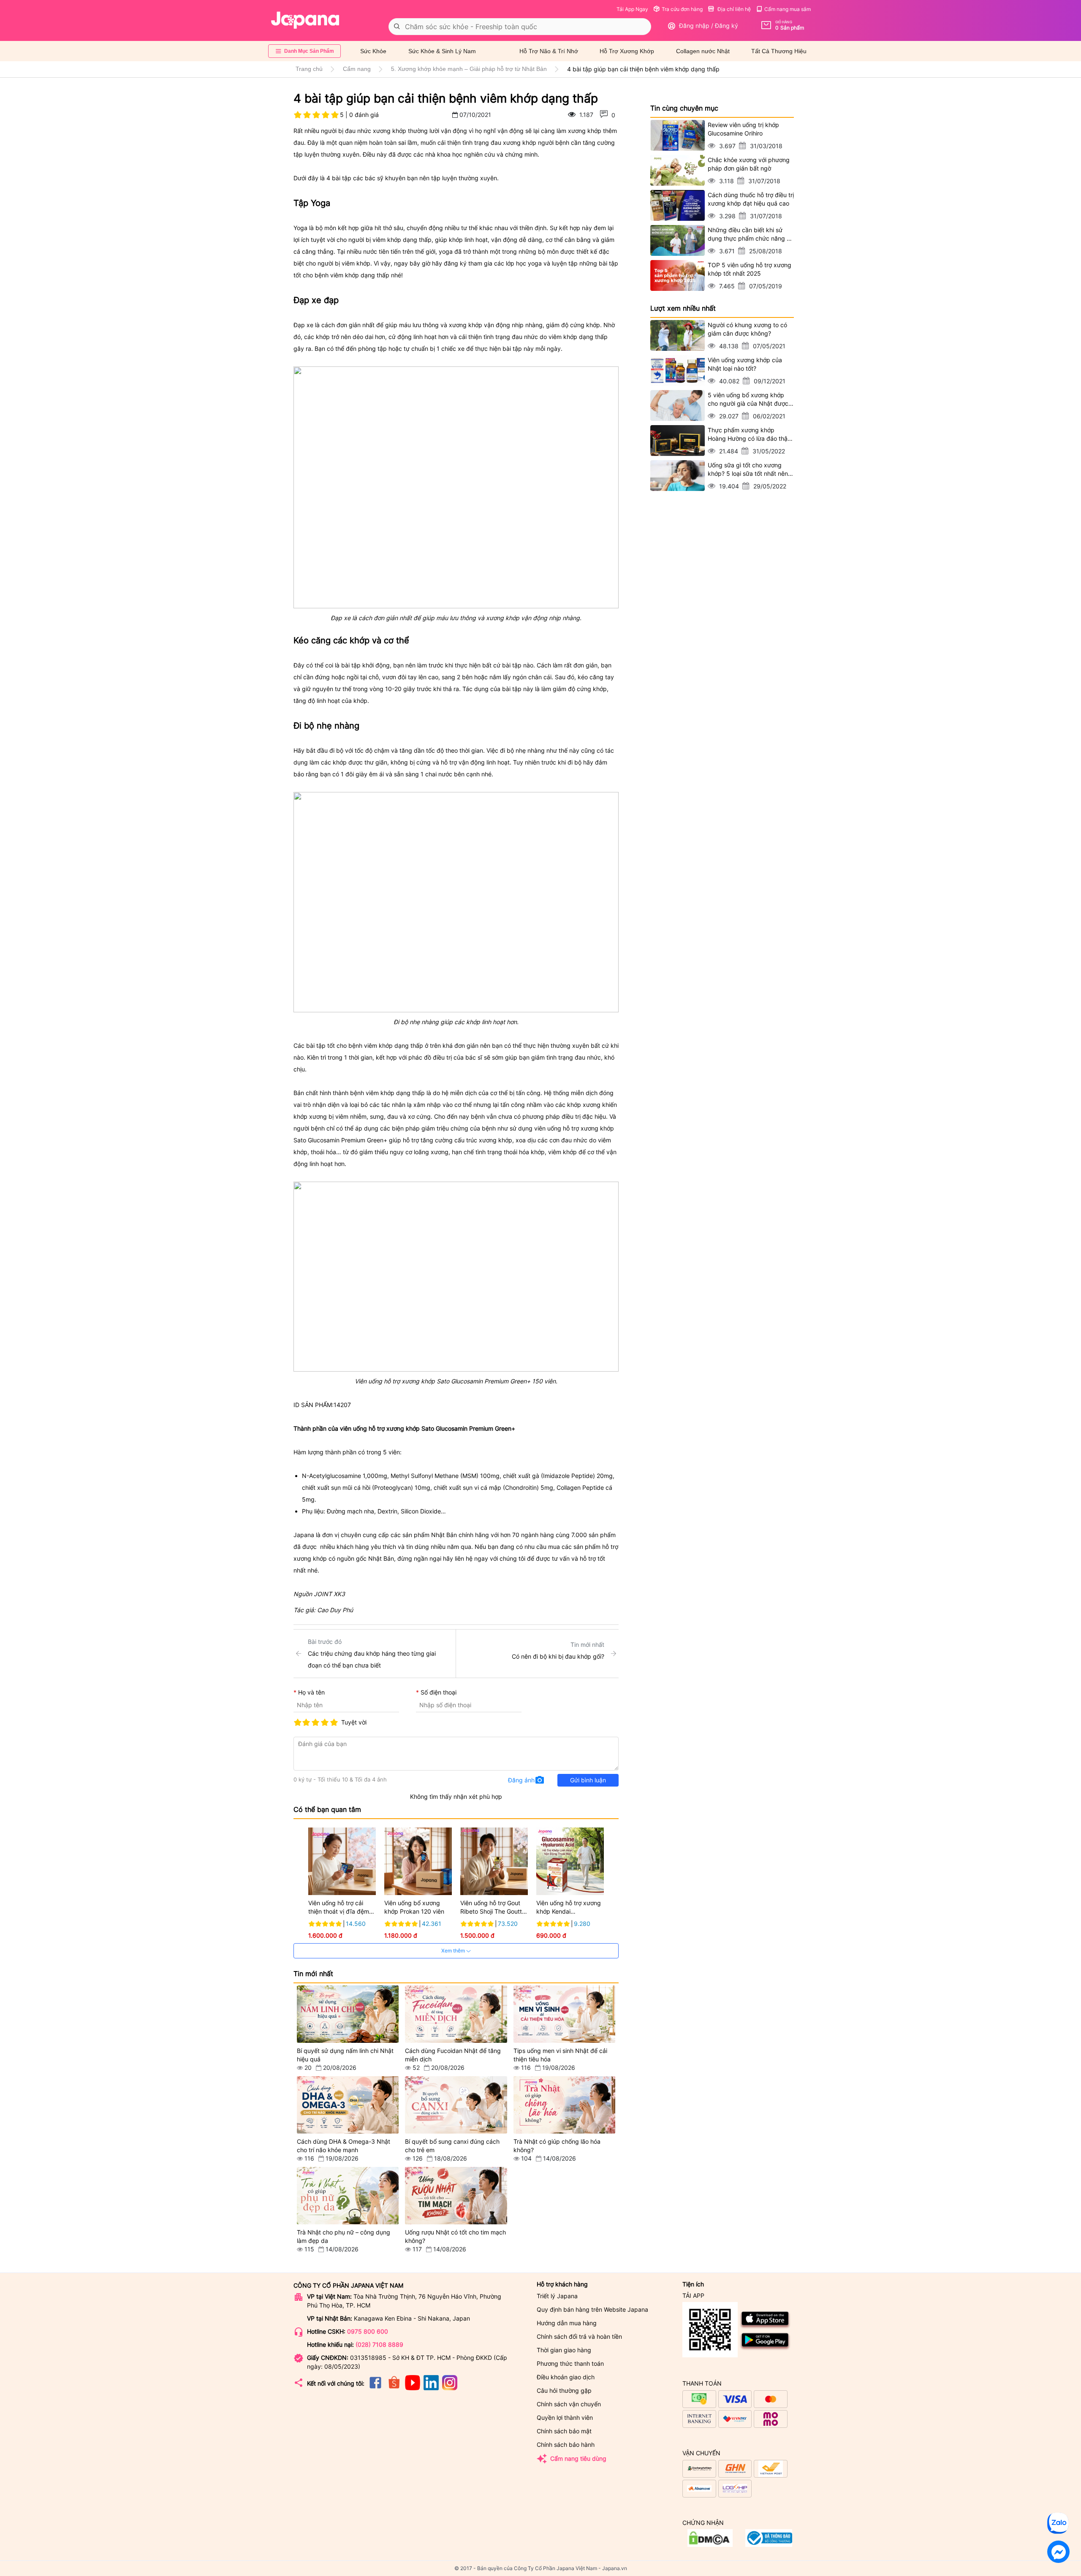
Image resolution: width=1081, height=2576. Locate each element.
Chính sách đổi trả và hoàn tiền (579, 2336)
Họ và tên (311, 1692)
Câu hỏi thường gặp (564, 2390)
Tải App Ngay (632, 9)
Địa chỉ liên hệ (733, 9)
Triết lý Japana (557, 2296)
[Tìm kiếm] (397, 27)
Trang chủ (309, 69)
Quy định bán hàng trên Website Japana (592, 2309)
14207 (342, 1405)
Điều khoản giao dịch (566, 2377)
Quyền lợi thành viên (565, 2417)
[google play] (765, 2349)
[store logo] (305, 20)
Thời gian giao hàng (564, 2350)
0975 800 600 (368, 2331)
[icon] (375, 2388)
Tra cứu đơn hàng (682, 9)
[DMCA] (769, 2545)
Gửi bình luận (588, 1780)
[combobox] (520, 27)
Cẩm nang (357, 69)
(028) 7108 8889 (379, 2344)
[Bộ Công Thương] (710, 2545)
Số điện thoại (439, 1692)
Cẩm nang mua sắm (788, 9)
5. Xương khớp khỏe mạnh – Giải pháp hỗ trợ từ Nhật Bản (469, 69)
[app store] (765, 2327)
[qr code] (710, 2330)
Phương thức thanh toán (570, 2363)
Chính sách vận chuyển (569, 2404)
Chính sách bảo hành (566, 2444)
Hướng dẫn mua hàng (567, 2323)
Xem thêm (454, 1951)
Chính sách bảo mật (564, 2431)
